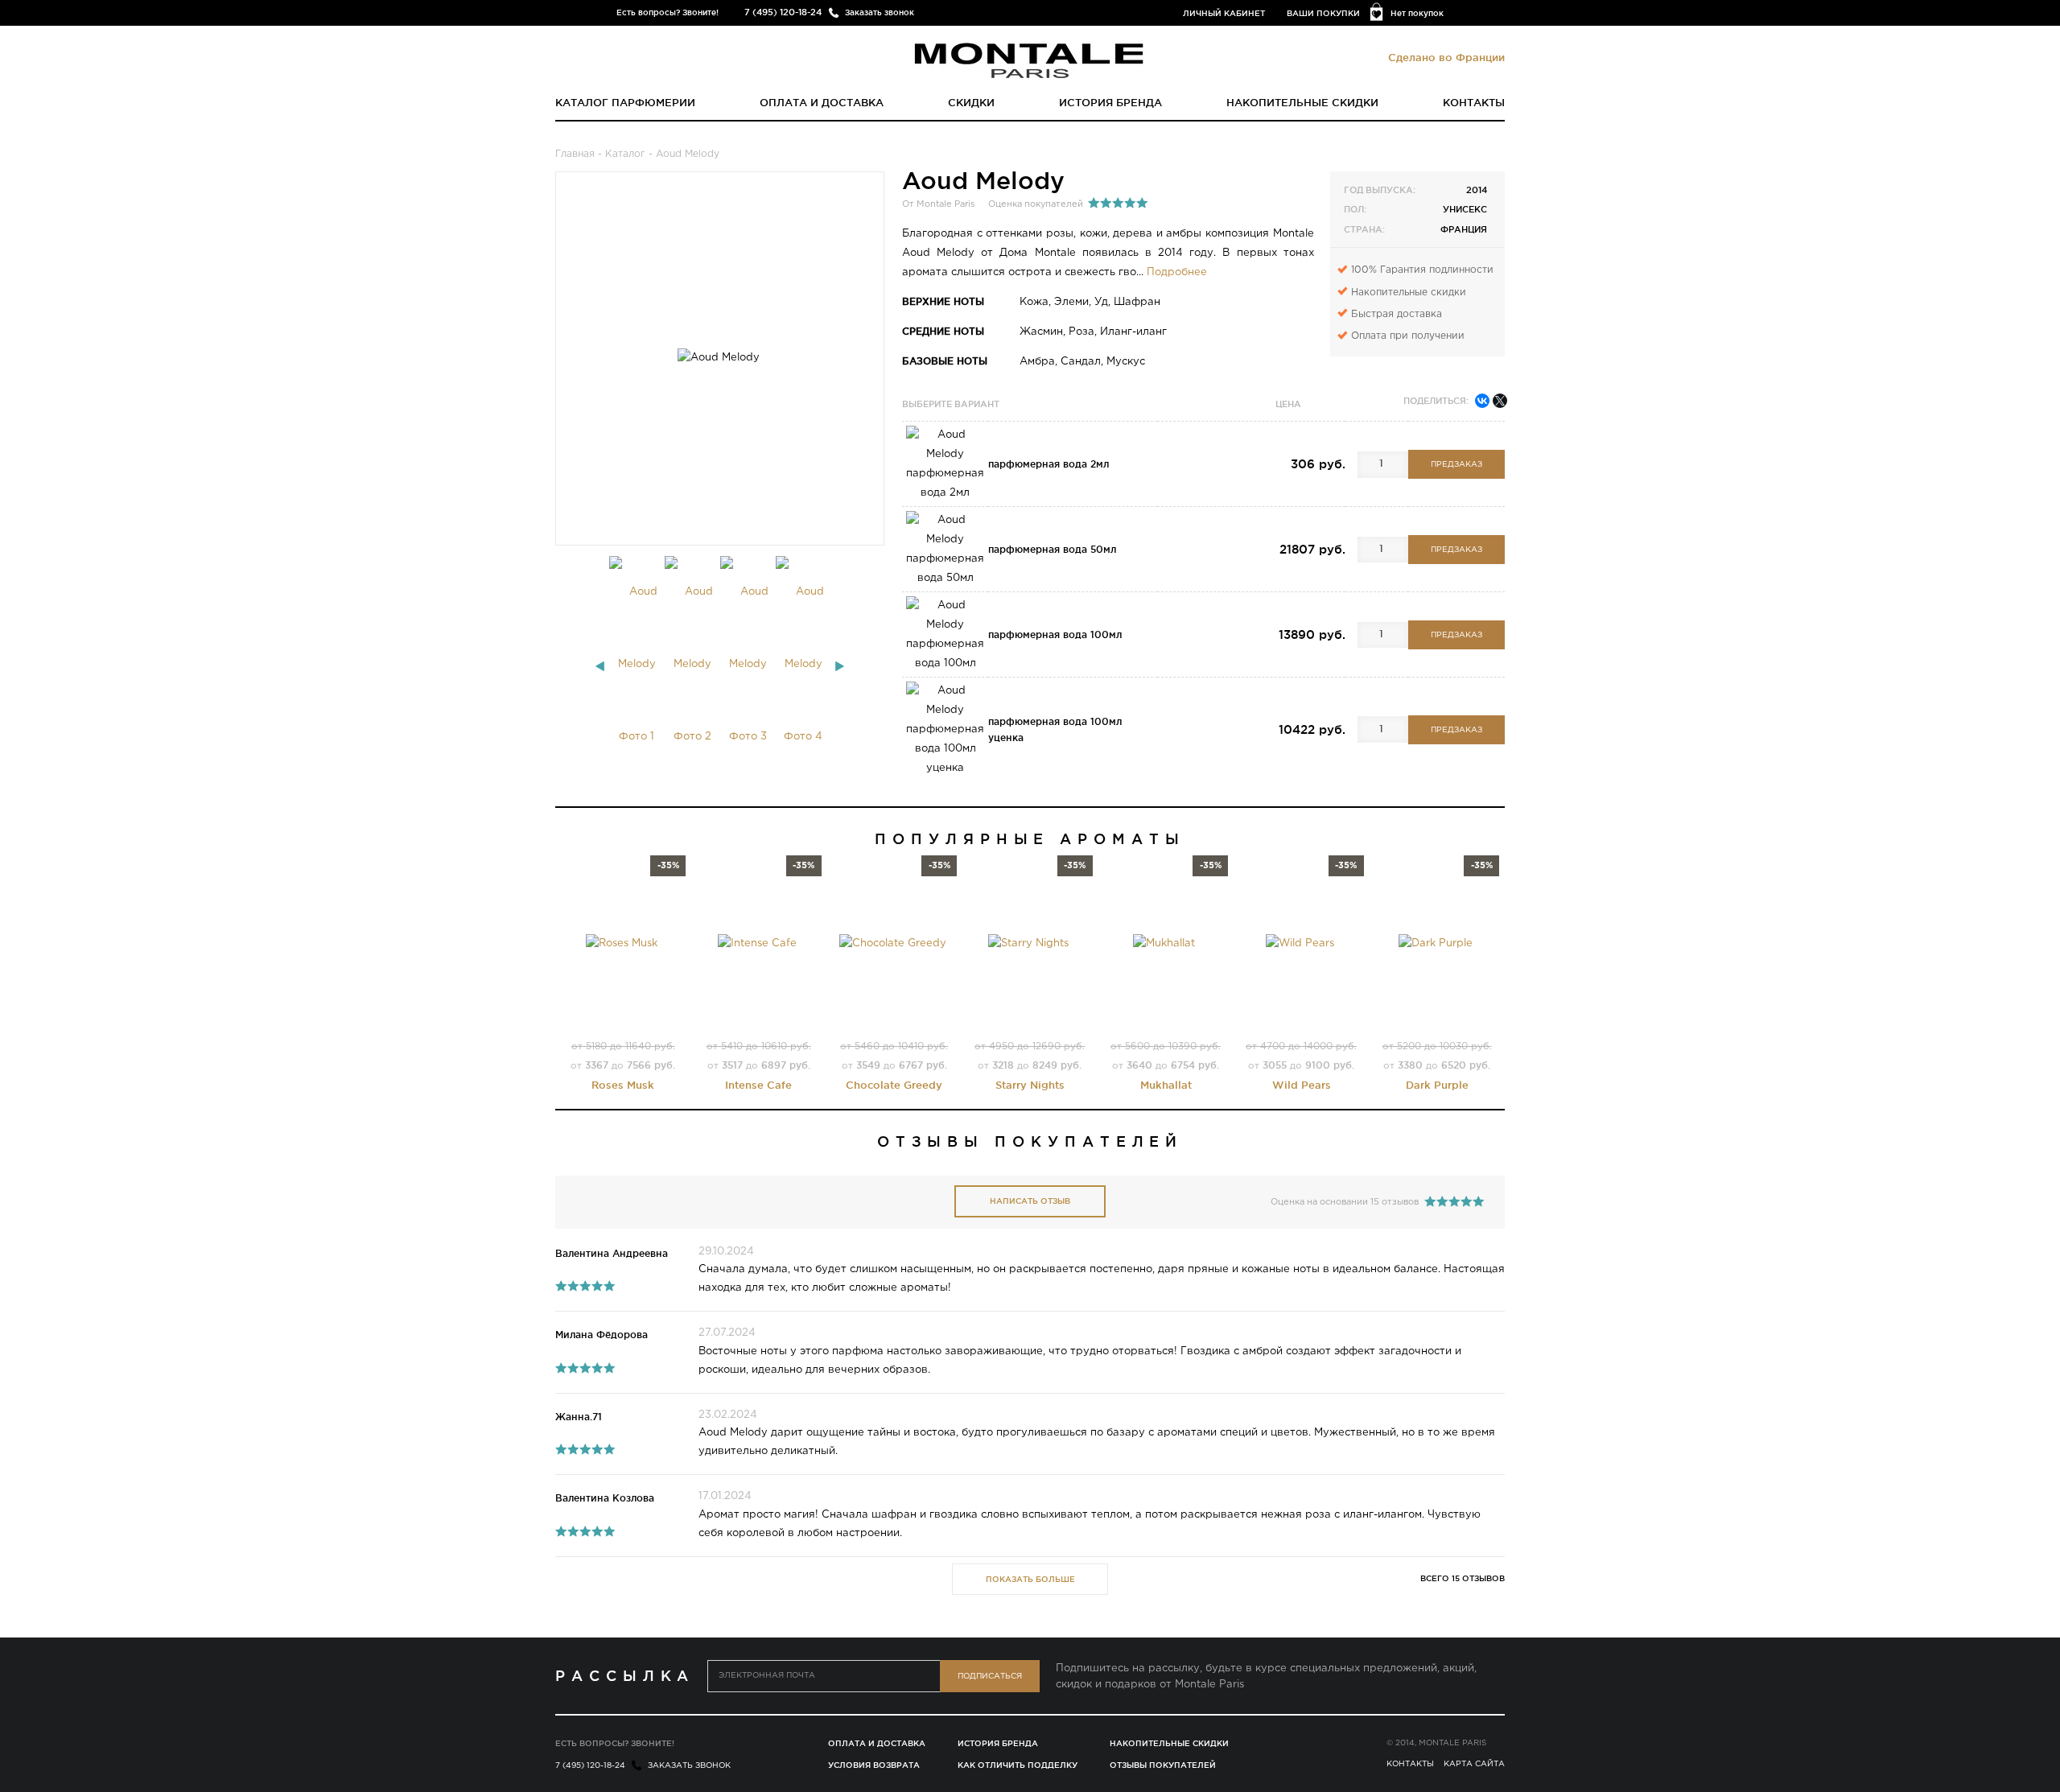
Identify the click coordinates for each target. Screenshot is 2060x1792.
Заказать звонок (880, 12)
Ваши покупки (1323, 13)
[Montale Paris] (1030, 60)
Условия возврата (874, 1765)
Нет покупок (1417, 13)
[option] (637, 665)
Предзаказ (1456, 465)
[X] (1500, 401)
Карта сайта (1474, 1764)
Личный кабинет (1224, 13)
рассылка (625, 1675)
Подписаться (990, 1677)
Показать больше (1030, 1579)
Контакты (1474, 102)
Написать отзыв (1030, 1201)
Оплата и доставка (822, 102)
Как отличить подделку (1018, 1765)
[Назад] (600, 666)
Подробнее (1177, 272)
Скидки (971, 102)
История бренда (1110, 102)
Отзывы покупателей (1163, 1765)
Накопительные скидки (1302, 102)
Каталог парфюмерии (625, 102)
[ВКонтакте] (1482, 401)
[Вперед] (840, 666)
